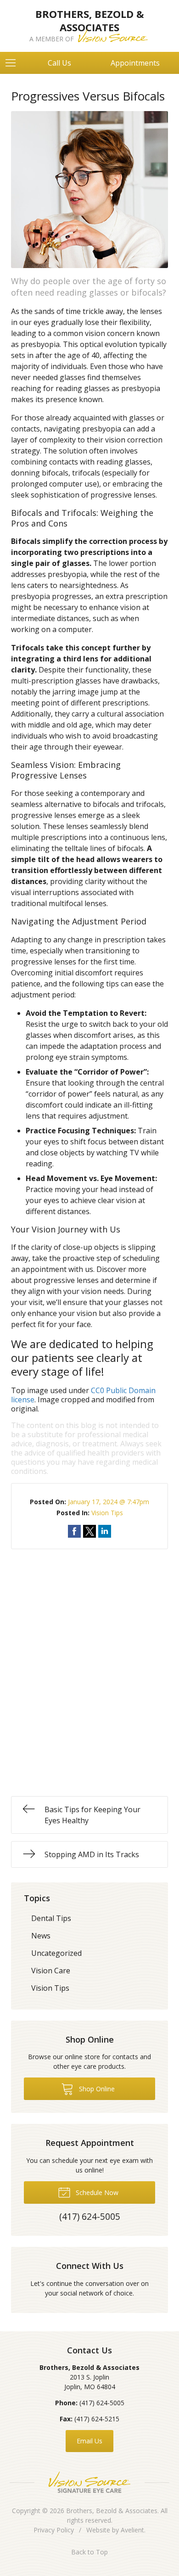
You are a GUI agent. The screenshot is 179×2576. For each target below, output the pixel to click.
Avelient (132, 2530)
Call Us (59, 63)
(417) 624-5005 (102, 2403)
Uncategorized (56, 1953)
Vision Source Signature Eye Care (89, 2482)
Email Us (89, 2441)
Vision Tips (107, 1513)
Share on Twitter (89, 1531)
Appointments (135, 63)
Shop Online (96, 2089)
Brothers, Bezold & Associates (112, 2511)
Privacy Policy (54, 2530)
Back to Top (89, 2552)
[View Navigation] (14, 63)
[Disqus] (89, 1664)
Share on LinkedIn (105, 1531)
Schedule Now (96, 2192)
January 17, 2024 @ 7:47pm (109, 1502)
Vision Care (51, 1971)
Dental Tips (51, 1918)
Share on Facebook (74, 1531)
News (41, 1936)
